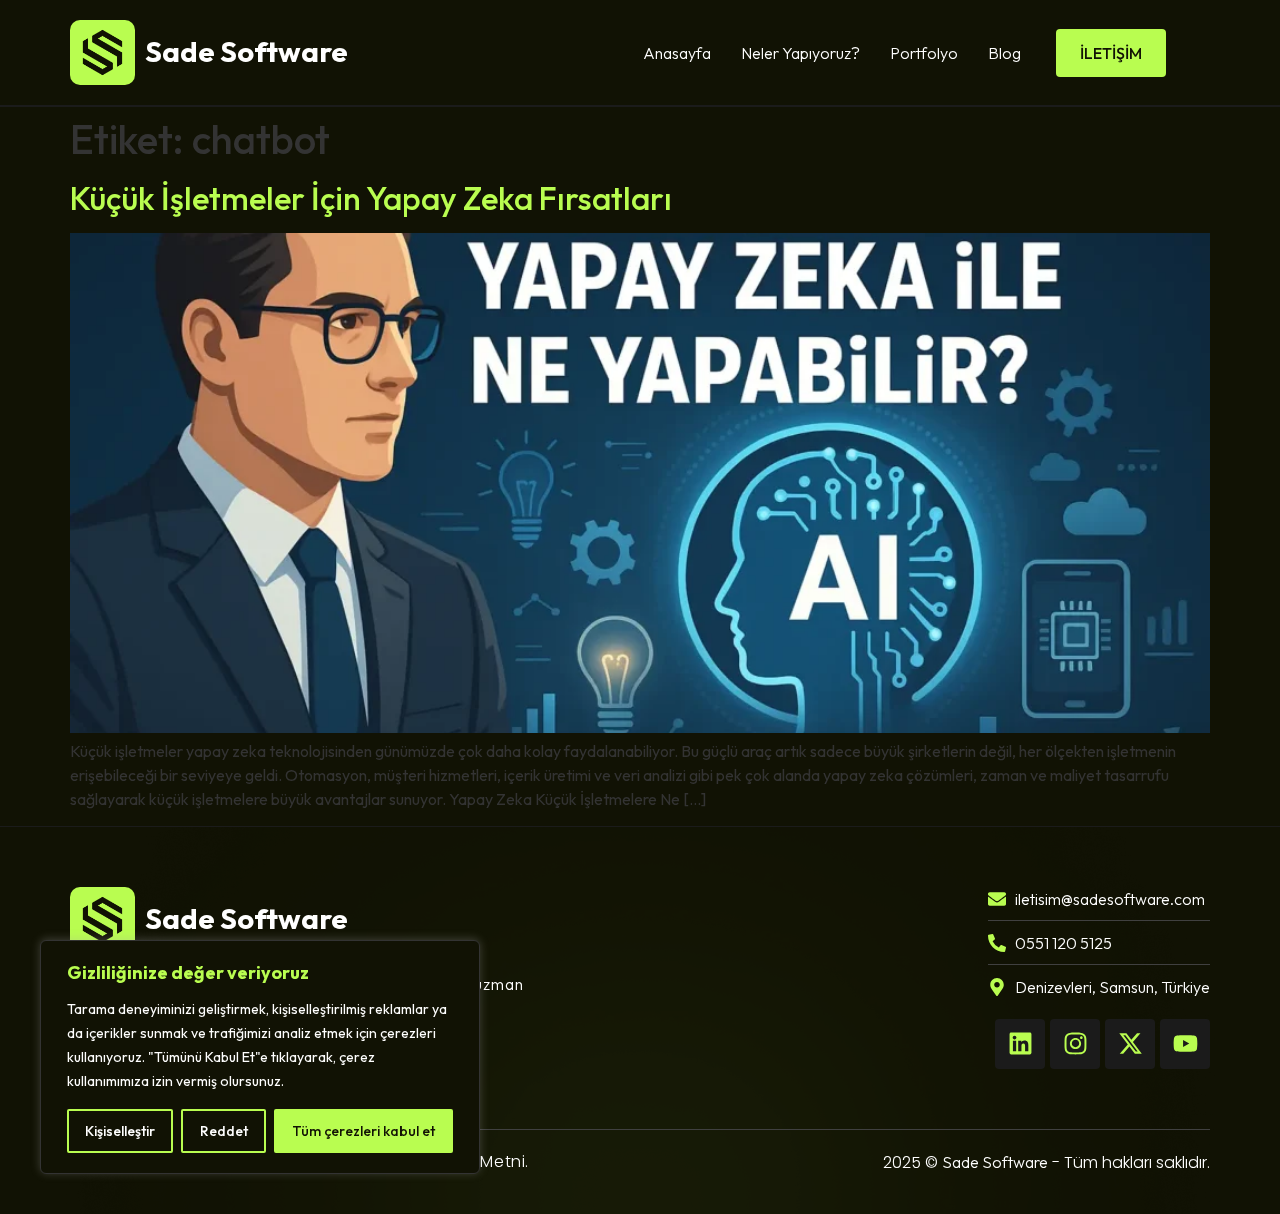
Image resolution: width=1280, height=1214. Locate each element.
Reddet (224, 1131)
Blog (1004, 53)
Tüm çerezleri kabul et (363, 1131)
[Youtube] (1185, 1044)
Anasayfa (677, 53)
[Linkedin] (1020, 1044)
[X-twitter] (1130, 1044)
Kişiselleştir (120, 1131)
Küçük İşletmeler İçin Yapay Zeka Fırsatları (371, 198)
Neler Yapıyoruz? (800, 53)
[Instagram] (1075, 1044)
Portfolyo (924, 53)
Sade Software (995, 1162)
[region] (260, 1057)
